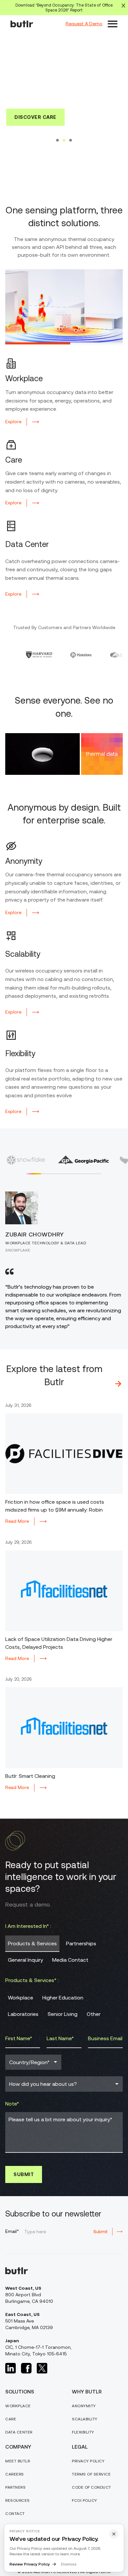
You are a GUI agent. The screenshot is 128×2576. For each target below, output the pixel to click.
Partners (15, 2490)
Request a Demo (64, 159)
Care (11, 2422)
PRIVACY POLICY (88, 2464)
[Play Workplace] (25, 343)
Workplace (18, 2409)
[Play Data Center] (103, 343)
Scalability (85, 2422)
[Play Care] (64, 343)
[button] (113, 24)
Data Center (19, 2435)
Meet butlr (18, 2464)
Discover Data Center (64, 139)
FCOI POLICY (85, 2503)
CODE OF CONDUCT (92, 2490)
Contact (15, 2517)
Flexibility (83, 2435)
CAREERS (15, 2477)
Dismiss (69, 2564)
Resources (18, 2503)
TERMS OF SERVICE (91, 2477)
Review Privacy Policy (30, 2564)
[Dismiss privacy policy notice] (114, 2534)
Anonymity (84, 2409)
